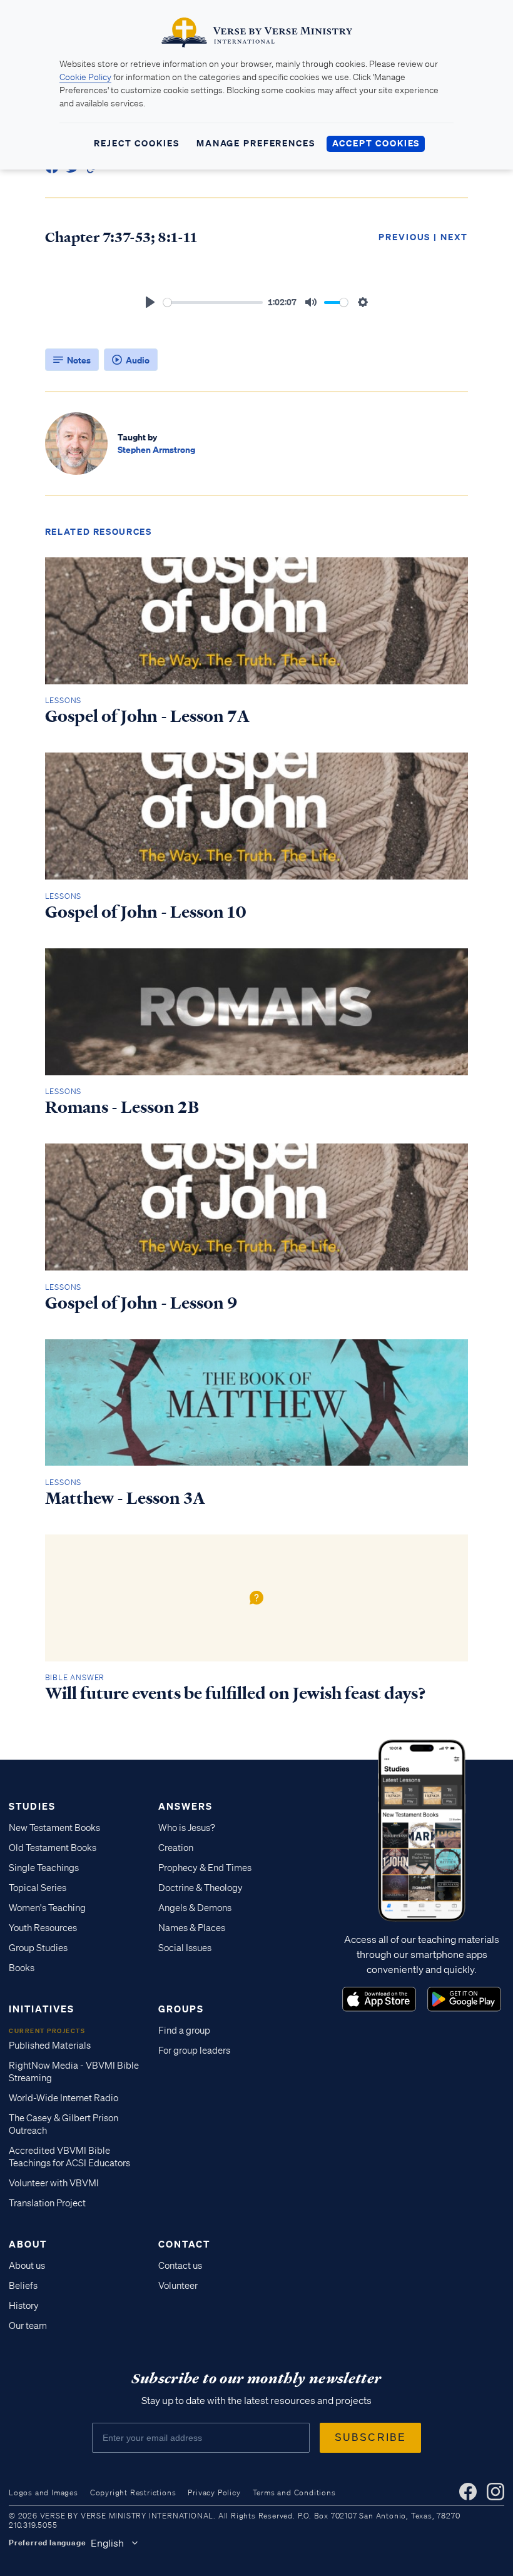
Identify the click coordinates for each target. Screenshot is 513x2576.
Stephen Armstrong (156, 449)
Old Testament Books (53, 1848)
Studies (32, 1806)
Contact (184, 2244)
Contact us (180, 2266)
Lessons (63, 700)
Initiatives (42, 2009)
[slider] (213, 302)
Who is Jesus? (187, 1828)
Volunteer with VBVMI (54, 2183)
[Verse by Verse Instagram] (495, 2492)
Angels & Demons (195, 1908)
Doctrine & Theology (201, 1888)
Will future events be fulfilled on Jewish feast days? (236, 1693)
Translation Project (47, 2203)
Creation (176, 1848)
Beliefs (23, 2286)
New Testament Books (54, 1828)
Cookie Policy (85, 77)
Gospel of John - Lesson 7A (147, 716)
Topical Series (38, 1888)
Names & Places (192, 1928)
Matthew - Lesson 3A (125, 1498)
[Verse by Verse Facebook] (468, 2492)
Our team (28, 2326)
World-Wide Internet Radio (63, 2098)
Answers (185, 1806)
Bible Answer (75, 1677)
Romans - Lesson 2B (122, 1107)
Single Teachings (44, 1868)
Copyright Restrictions (133, 2492)
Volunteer (178, 2286)
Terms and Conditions (294, 2492)
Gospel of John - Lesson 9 (141, 1303)
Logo (379, 1999)
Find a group (184, 2031)
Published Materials (50, 2046)
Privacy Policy (214, 2492)
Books (22, 1968)
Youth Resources (43, 1928)
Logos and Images (43, 2492)
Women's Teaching (47, 1908)
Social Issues (185, 1948)
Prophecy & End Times (205, 1868)
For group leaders (194, 2051)
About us (27, 2266)
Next (454, 237)
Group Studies (38, 1948)
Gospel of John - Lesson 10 (146, 912)
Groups (181, 2009)
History (24, 2306)
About (28, 2244)
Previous (404, 237)
